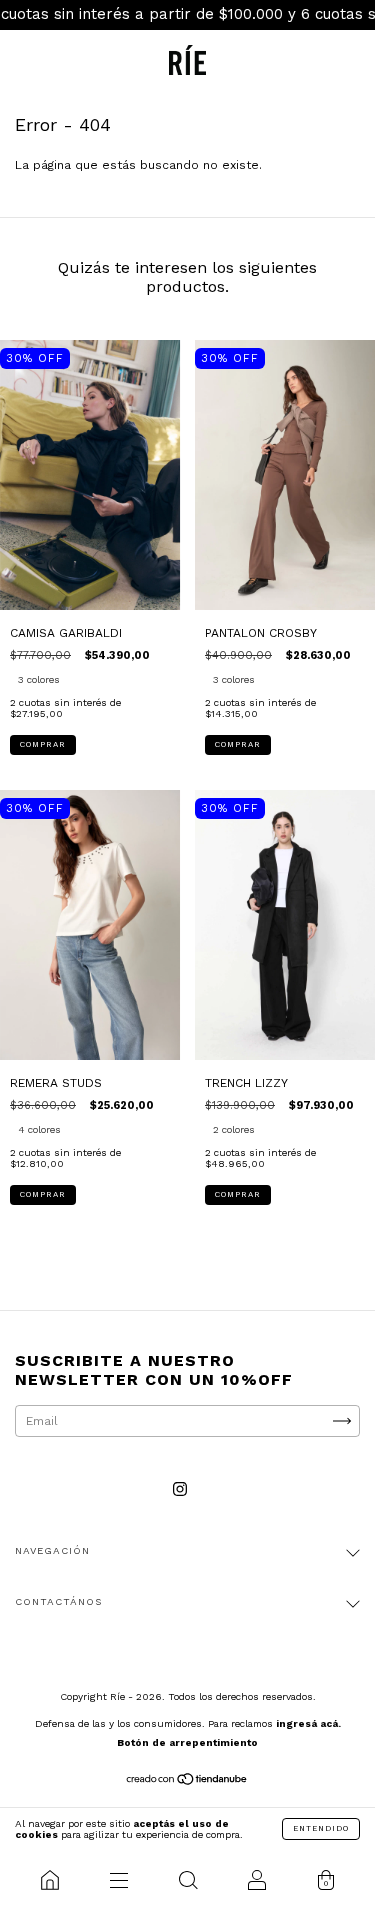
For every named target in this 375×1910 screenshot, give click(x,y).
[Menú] (118, 1880)
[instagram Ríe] (180, 1489)
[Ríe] (49, 1880)
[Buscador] (187, 1880)
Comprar (43, 744)
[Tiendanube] (187, 1782)
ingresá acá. (308, 1723)
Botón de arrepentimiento (187, 1742)
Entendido (321, 1828)
